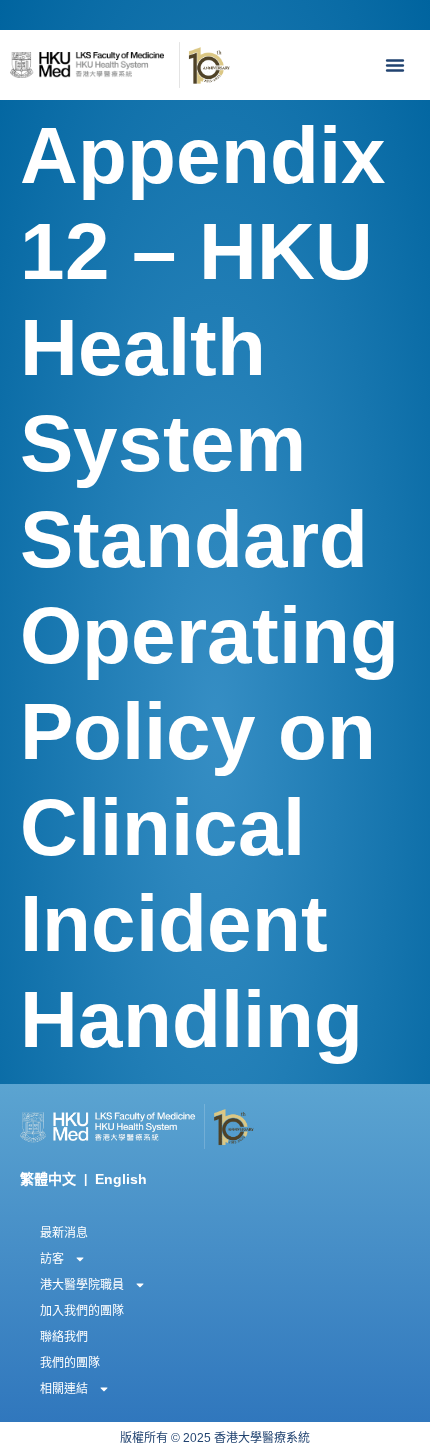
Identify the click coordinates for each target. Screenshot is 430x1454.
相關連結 (64, 1389)
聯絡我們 (64, 1337)
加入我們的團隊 (82, 1311)
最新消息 (64, 1233)
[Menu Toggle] (400, 65)
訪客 (52, 1259)
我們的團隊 (70, 1363)
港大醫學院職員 (82, 1285)
